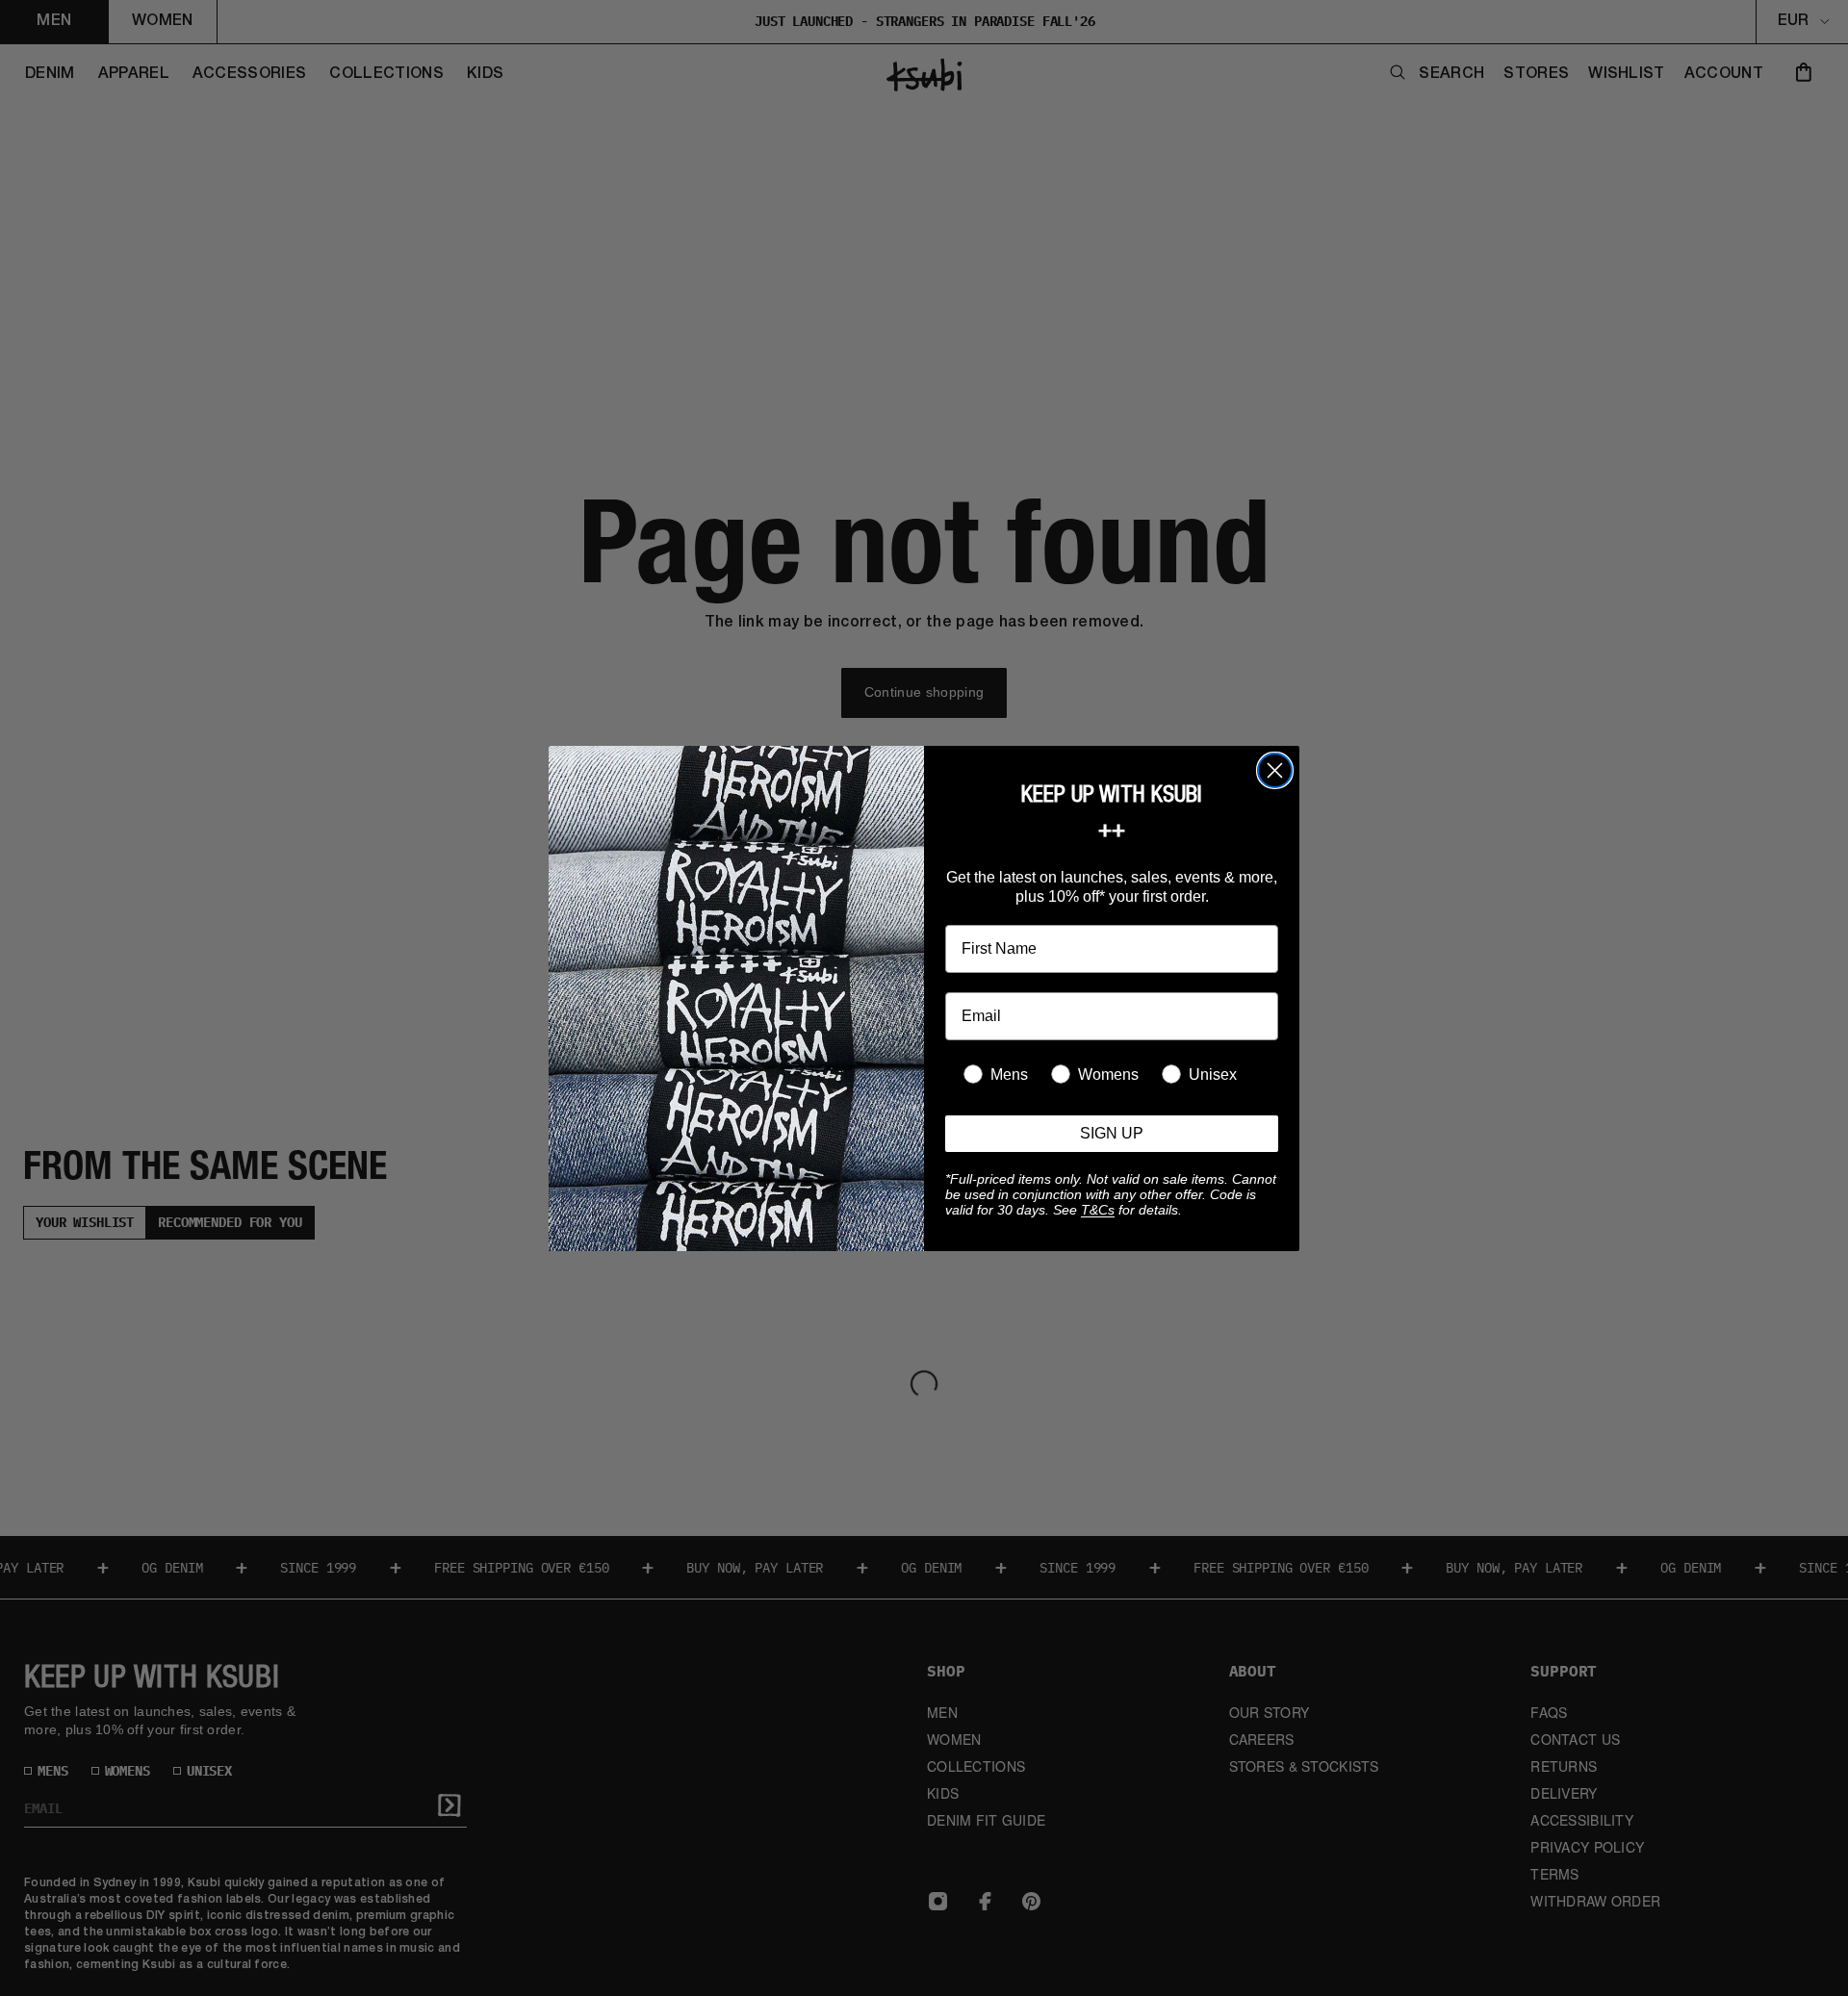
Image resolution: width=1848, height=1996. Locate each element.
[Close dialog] (1275, 770)
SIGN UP (1112, 1133)
